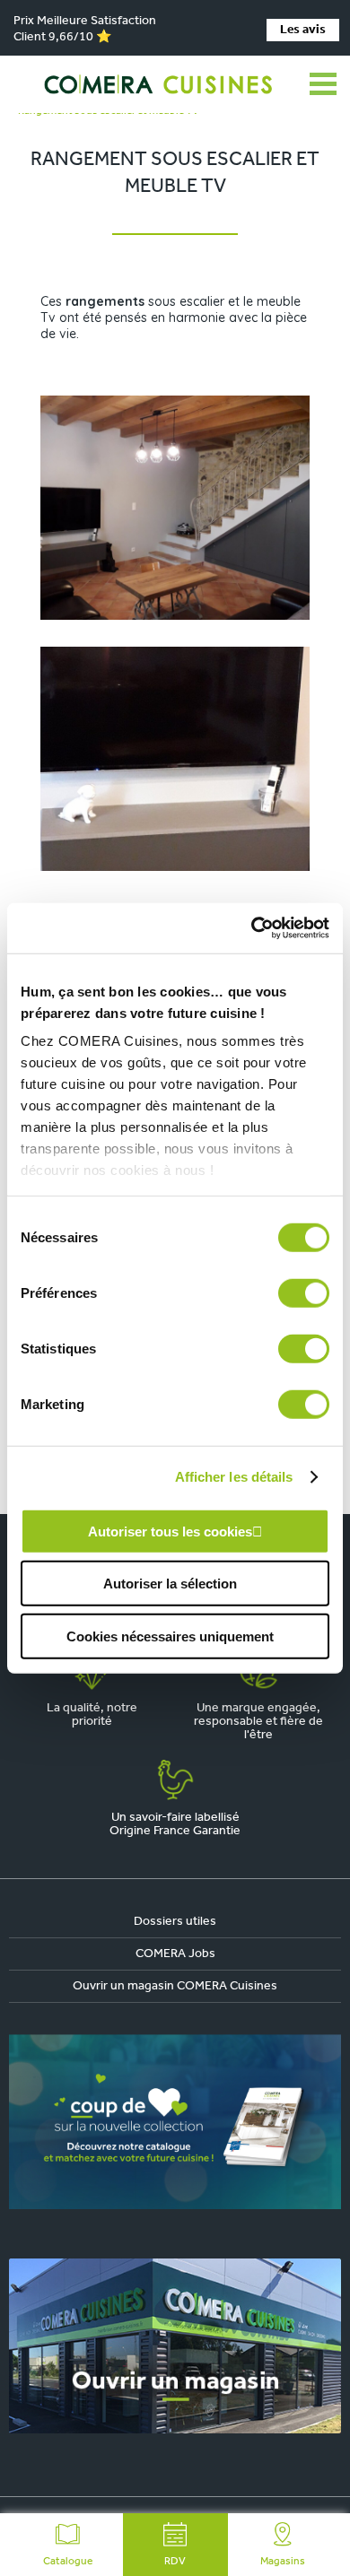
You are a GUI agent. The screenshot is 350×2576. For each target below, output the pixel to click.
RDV (175, 2562)
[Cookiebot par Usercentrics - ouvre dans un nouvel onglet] (252, 928)
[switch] (304, 1292)
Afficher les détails (234, 1477)
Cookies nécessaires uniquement (170, 1636)
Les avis (303, 30)
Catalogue (68, 2562)
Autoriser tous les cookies (170, 1531)
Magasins (283, 2562)
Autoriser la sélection (170, 1584)
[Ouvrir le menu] (323, 84)
